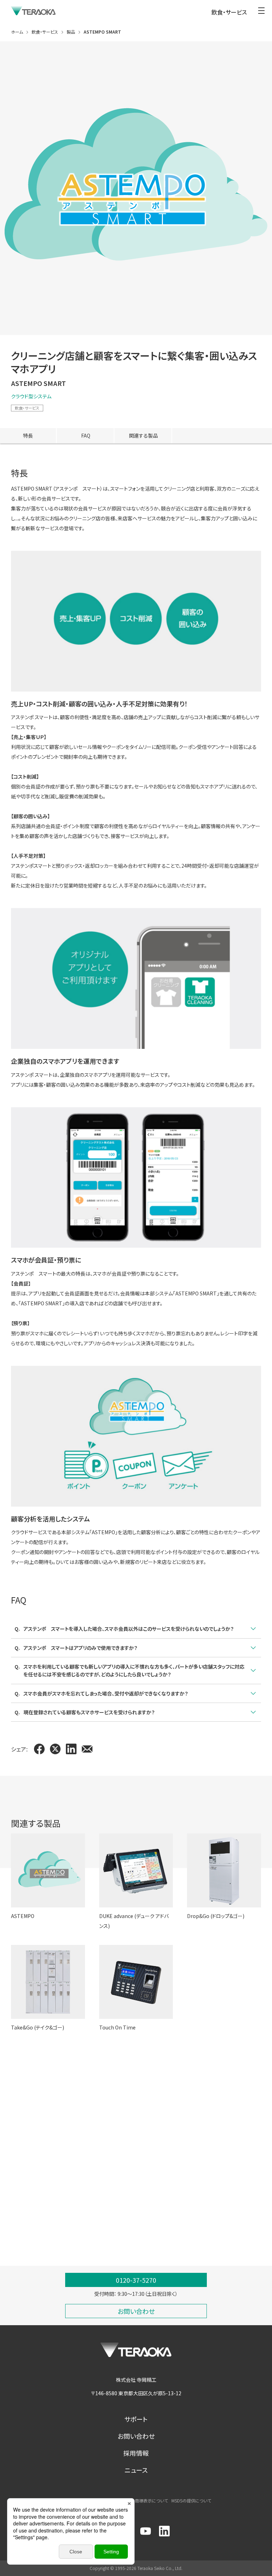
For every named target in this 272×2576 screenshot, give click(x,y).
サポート (136, 2419)
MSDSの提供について (191, 2500)
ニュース (136, 2470)
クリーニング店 (27, 2200)
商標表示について (151, 2500)
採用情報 (136, 2453)
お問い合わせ (136, 2436)
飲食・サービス (27, 408)
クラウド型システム (31, 396)
